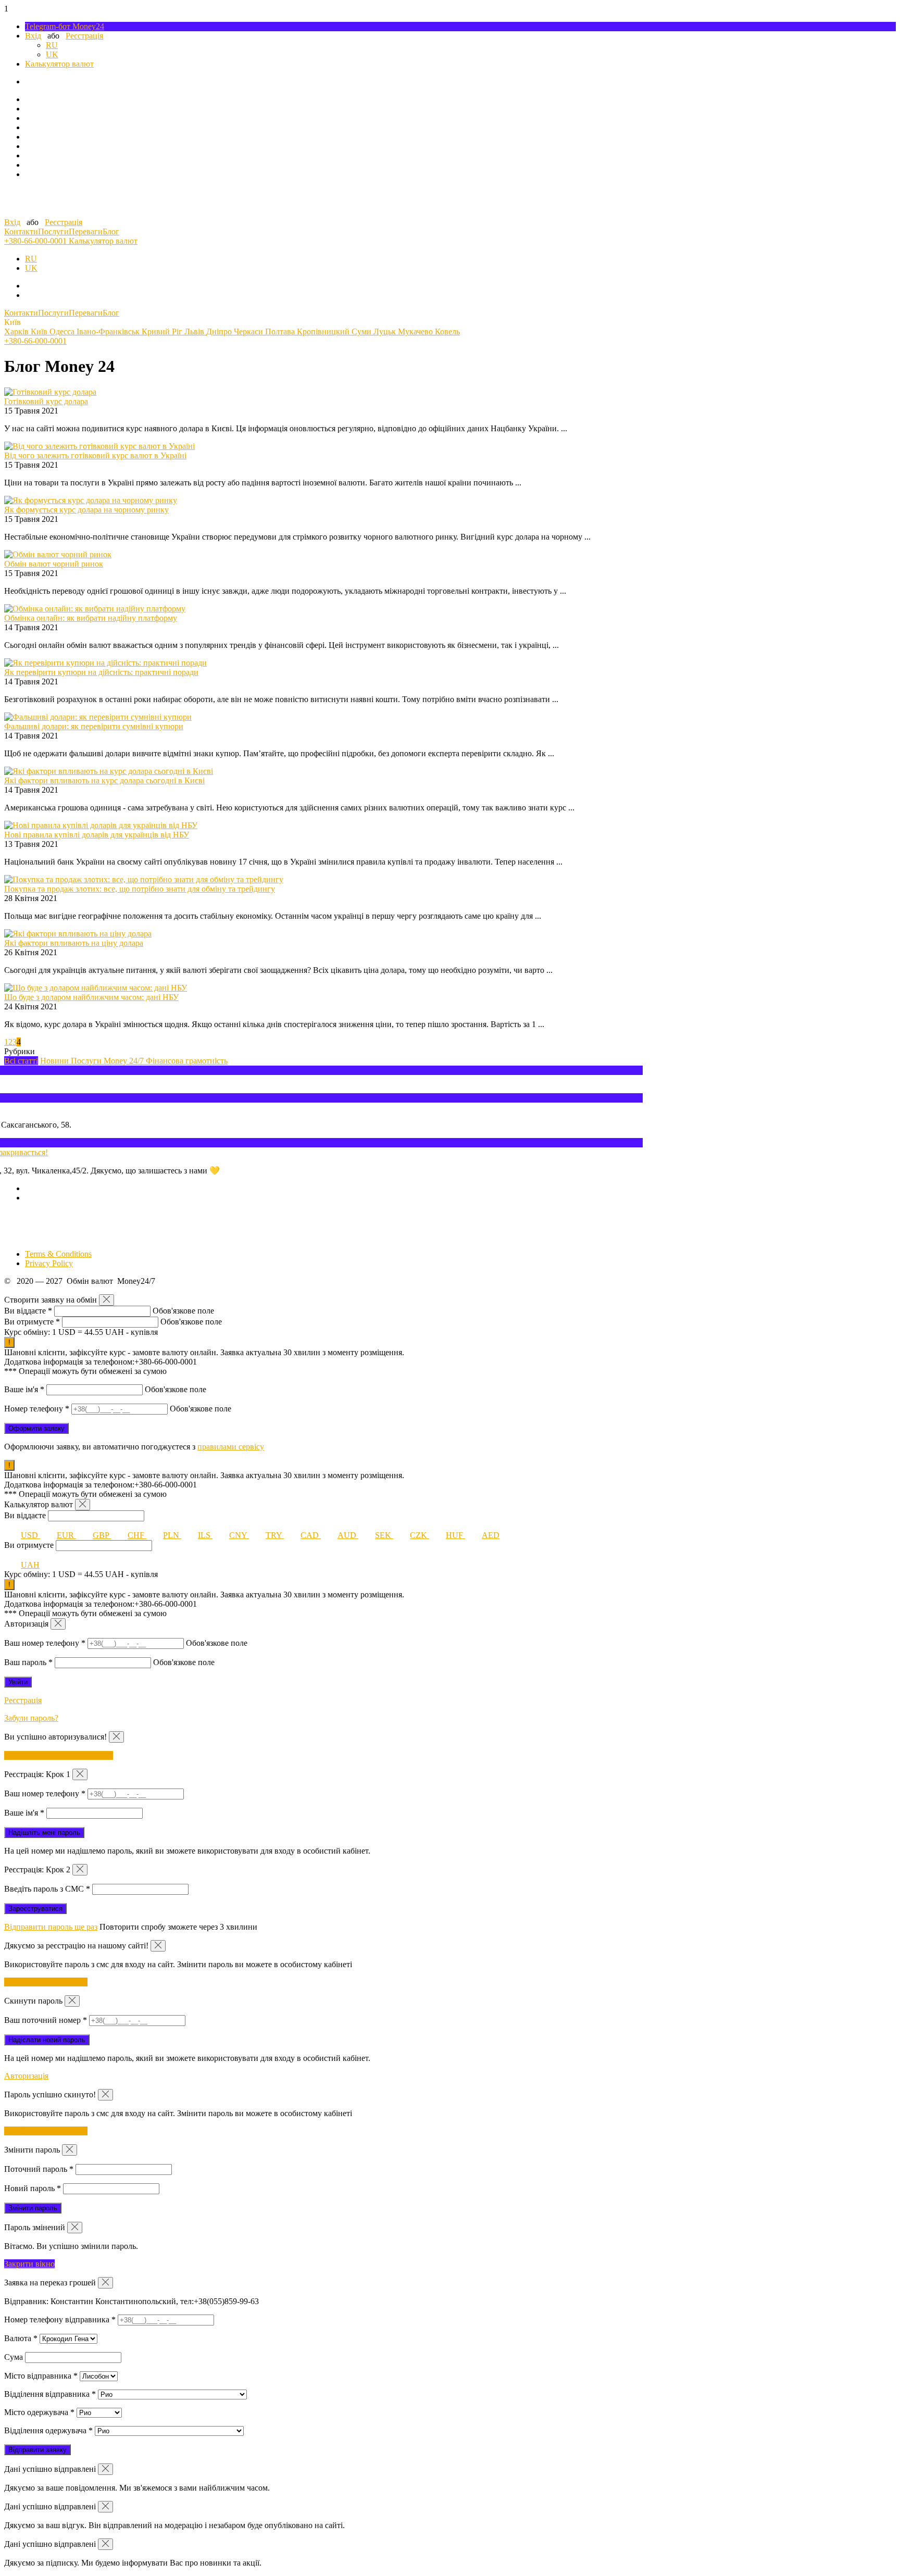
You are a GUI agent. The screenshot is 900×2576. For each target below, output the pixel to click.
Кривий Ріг (163, 332)
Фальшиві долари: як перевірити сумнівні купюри (94, 726)
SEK (384, 1535)
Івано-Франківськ (109, 332)
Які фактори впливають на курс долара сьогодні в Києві (104, 780)
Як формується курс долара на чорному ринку (86, 510)
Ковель (447, 332)
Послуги (53, 232)
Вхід (33, 36)
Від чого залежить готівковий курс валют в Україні (95, 455)
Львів (195, 332)
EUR (66, 1535)
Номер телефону (37, 1409)
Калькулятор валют (59, 64)
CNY (239, 1535)
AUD (348, 1535)
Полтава (281, 332)
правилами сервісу (231, 1447)
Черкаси (249, 332)
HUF (455, 1535)
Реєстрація (84, 36)
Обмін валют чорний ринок (54, 564)
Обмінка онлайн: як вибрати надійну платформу (91, 618)
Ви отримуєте (32, 1322)
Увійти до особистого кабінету (59, 1755)
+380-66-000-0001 (36, 241)
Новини (55, 1061)
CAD (311, 1535)
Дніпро (220, 332)
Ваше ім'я (24, 1389)
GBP (102, 1535)
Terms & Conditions (58, 1254)
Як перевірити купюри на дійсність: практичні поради (101, 672)
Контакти (21, 232)
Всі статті (21, 1061)
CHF (137, 1535)
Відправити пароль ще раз (51, 1927)
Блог (111, 232)
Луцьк (386, 332)
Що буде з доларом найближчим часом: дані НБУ (91, 997)
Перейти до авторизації (46, 1982)
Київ (40, 332)
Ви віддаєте (28, 1311)
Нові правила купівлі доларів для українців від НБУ (97, 835)
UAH (30, 1565)
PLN (172, 1535)
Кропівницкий (324, 332)
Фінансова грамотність (187, 1061)
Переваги (86, 232)
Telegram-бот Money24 (65, 26)
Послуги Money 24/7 (108, 1061)
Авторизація (26, 2076)
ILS (205, 1535)
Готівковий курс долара (46, 401)
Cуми (362, 332)
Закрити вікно (29, 2264)
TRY (275, 1535)
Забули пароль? (31, 1718)
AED (491, 1535)
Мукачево (416, 332)
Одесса (63, 332)
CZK (420, 1535)
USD (30, 1535)
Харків (17, 332)
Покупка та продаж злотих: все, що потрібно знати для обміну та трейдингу (140, 889)
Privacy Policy (49, 1263)
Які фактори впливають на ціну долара (74, 943)
